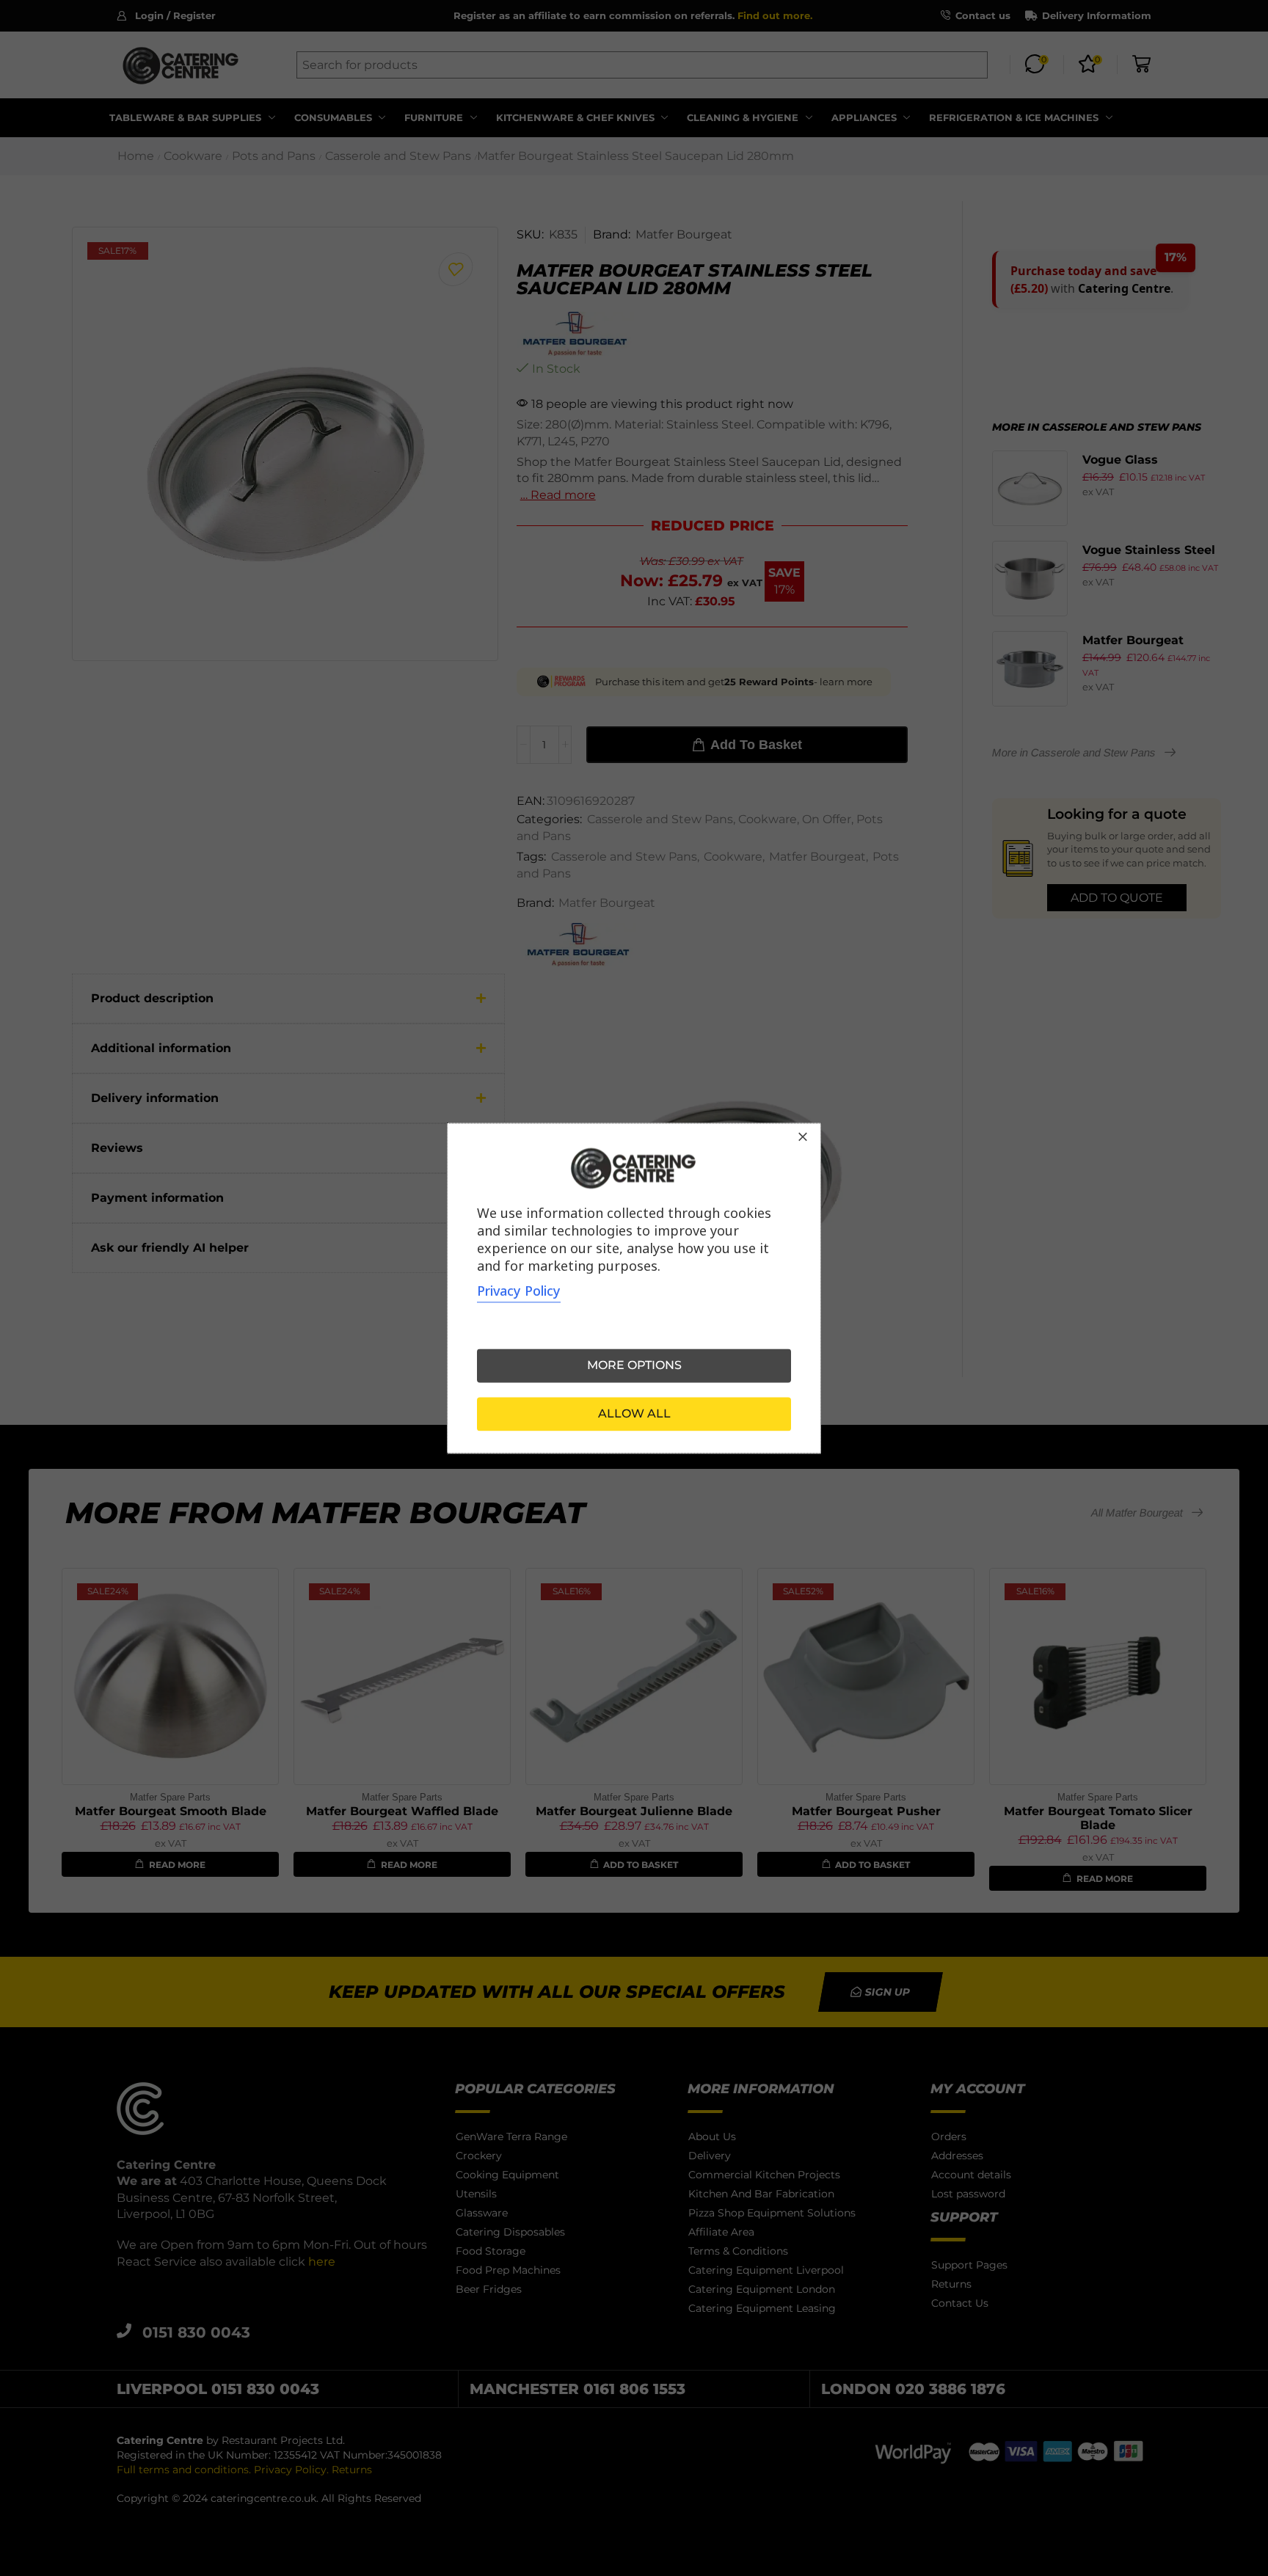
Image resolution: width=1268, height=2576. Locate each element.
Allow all (634, 1413)
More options (634, 1365)
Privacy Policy (519, 1291)
